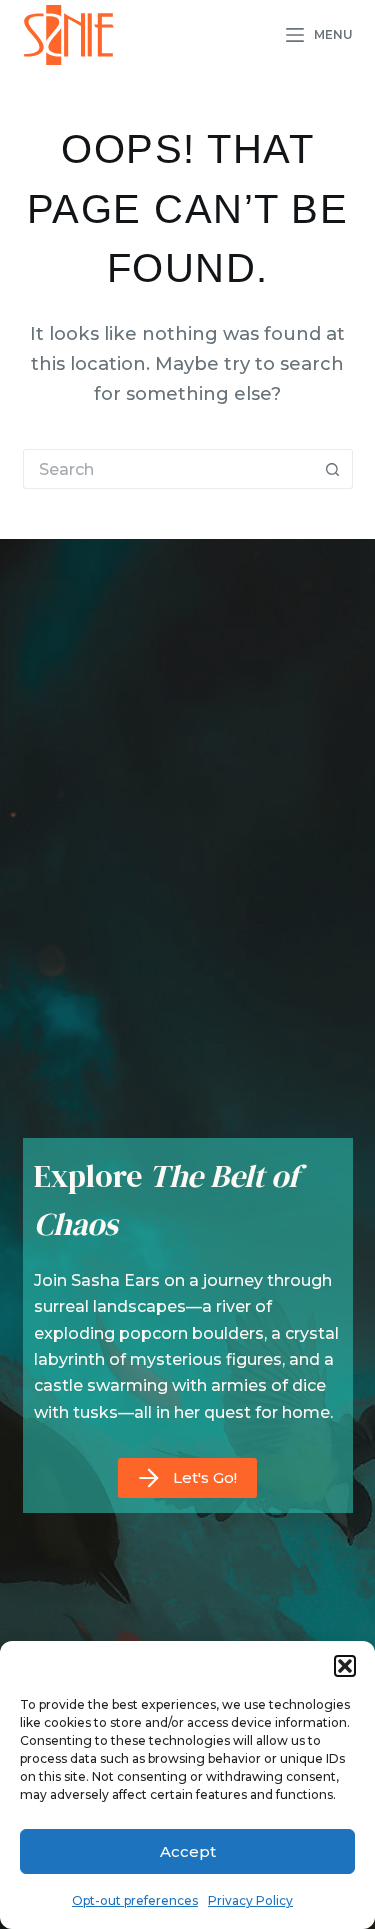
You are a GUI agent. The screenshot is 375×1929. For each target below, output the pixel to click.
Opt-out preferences (135, 1900)
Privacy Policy (250, 1900)
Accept (188, 1851)
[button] (345, 1666)
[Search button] (333, 469)
